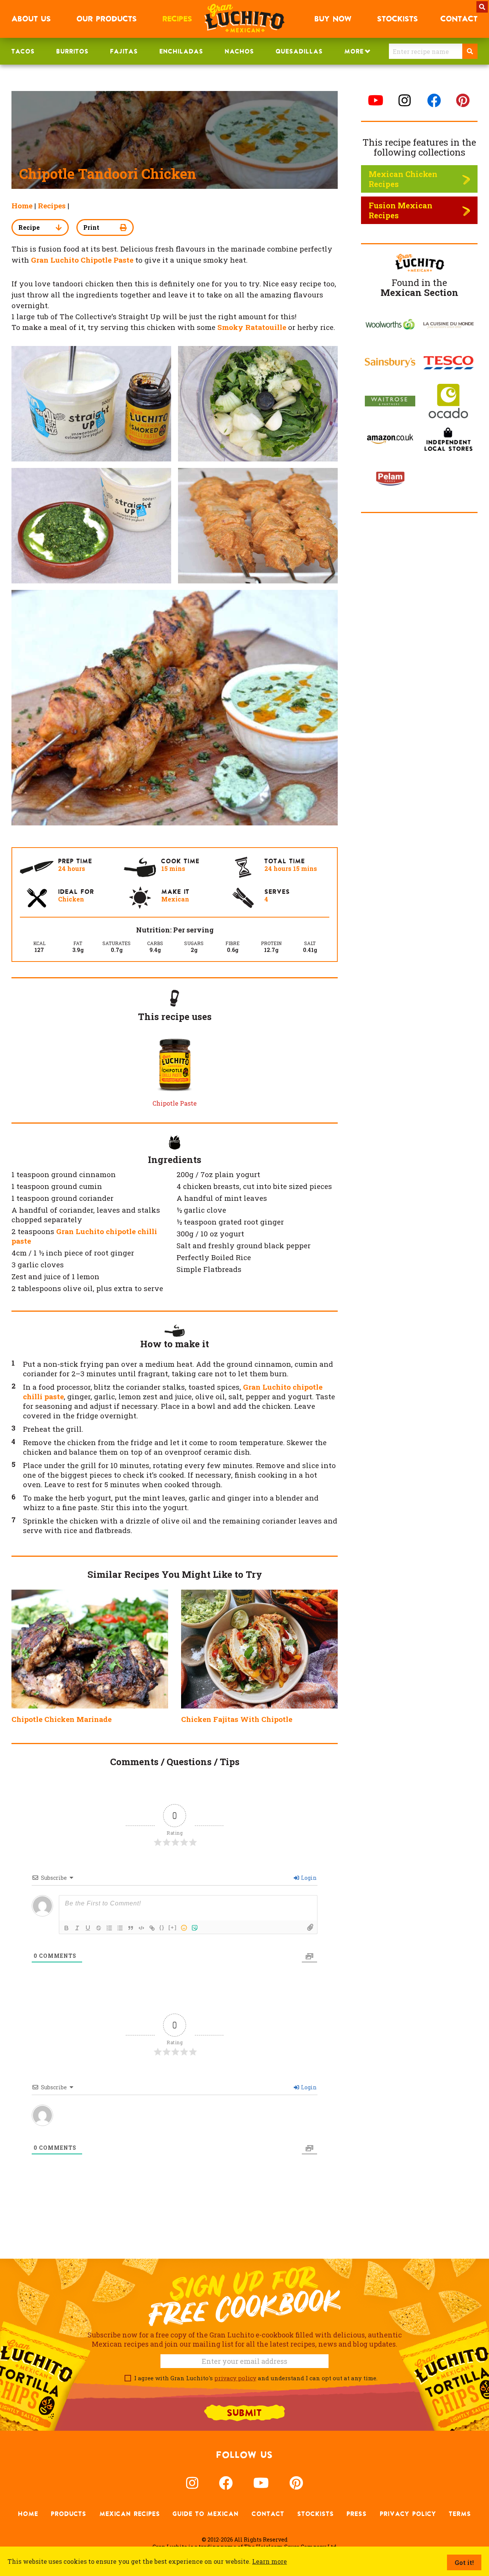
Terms (460, 2514)
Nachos (239, 51)
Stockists (316, 2514)
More (354, 51)
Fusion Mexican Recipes (401, 210)
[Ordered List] (109, 1928)
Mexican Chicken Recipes (403, 179)
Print (91, 227)
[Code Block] (141, 1928)
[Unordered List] (120, 1928)
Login (308, 1878)
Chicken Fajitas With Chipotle (237, 1719)
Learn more (270, 2561)
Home (22, 205)
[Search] (470, 51)
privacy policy (235, 2378)
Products (69, 2514)
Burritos (72, 51)
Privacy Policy (408, 2514)
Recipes (52, 205)
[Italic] (77, 1928)
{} (162, 1927)
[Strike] (99, 1928)
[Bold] (66, 1928)
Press (357, 2514)
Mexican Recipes (130, 2514)
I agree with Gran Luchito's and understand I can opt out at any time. (254, 2378)
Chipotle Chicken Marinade (62, 1719)
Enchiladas (181, 51)
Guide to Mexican (206, 2514)
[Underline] (88, 1928)
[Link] (152, 1928)
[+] (173, 1927)
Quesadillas (299, 51)
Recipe (29, 227)
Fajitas (124, 51)
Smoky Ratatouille (252, 327)
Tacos (23, 51)
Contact (268, 2514)
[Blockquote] (131, 1928)
